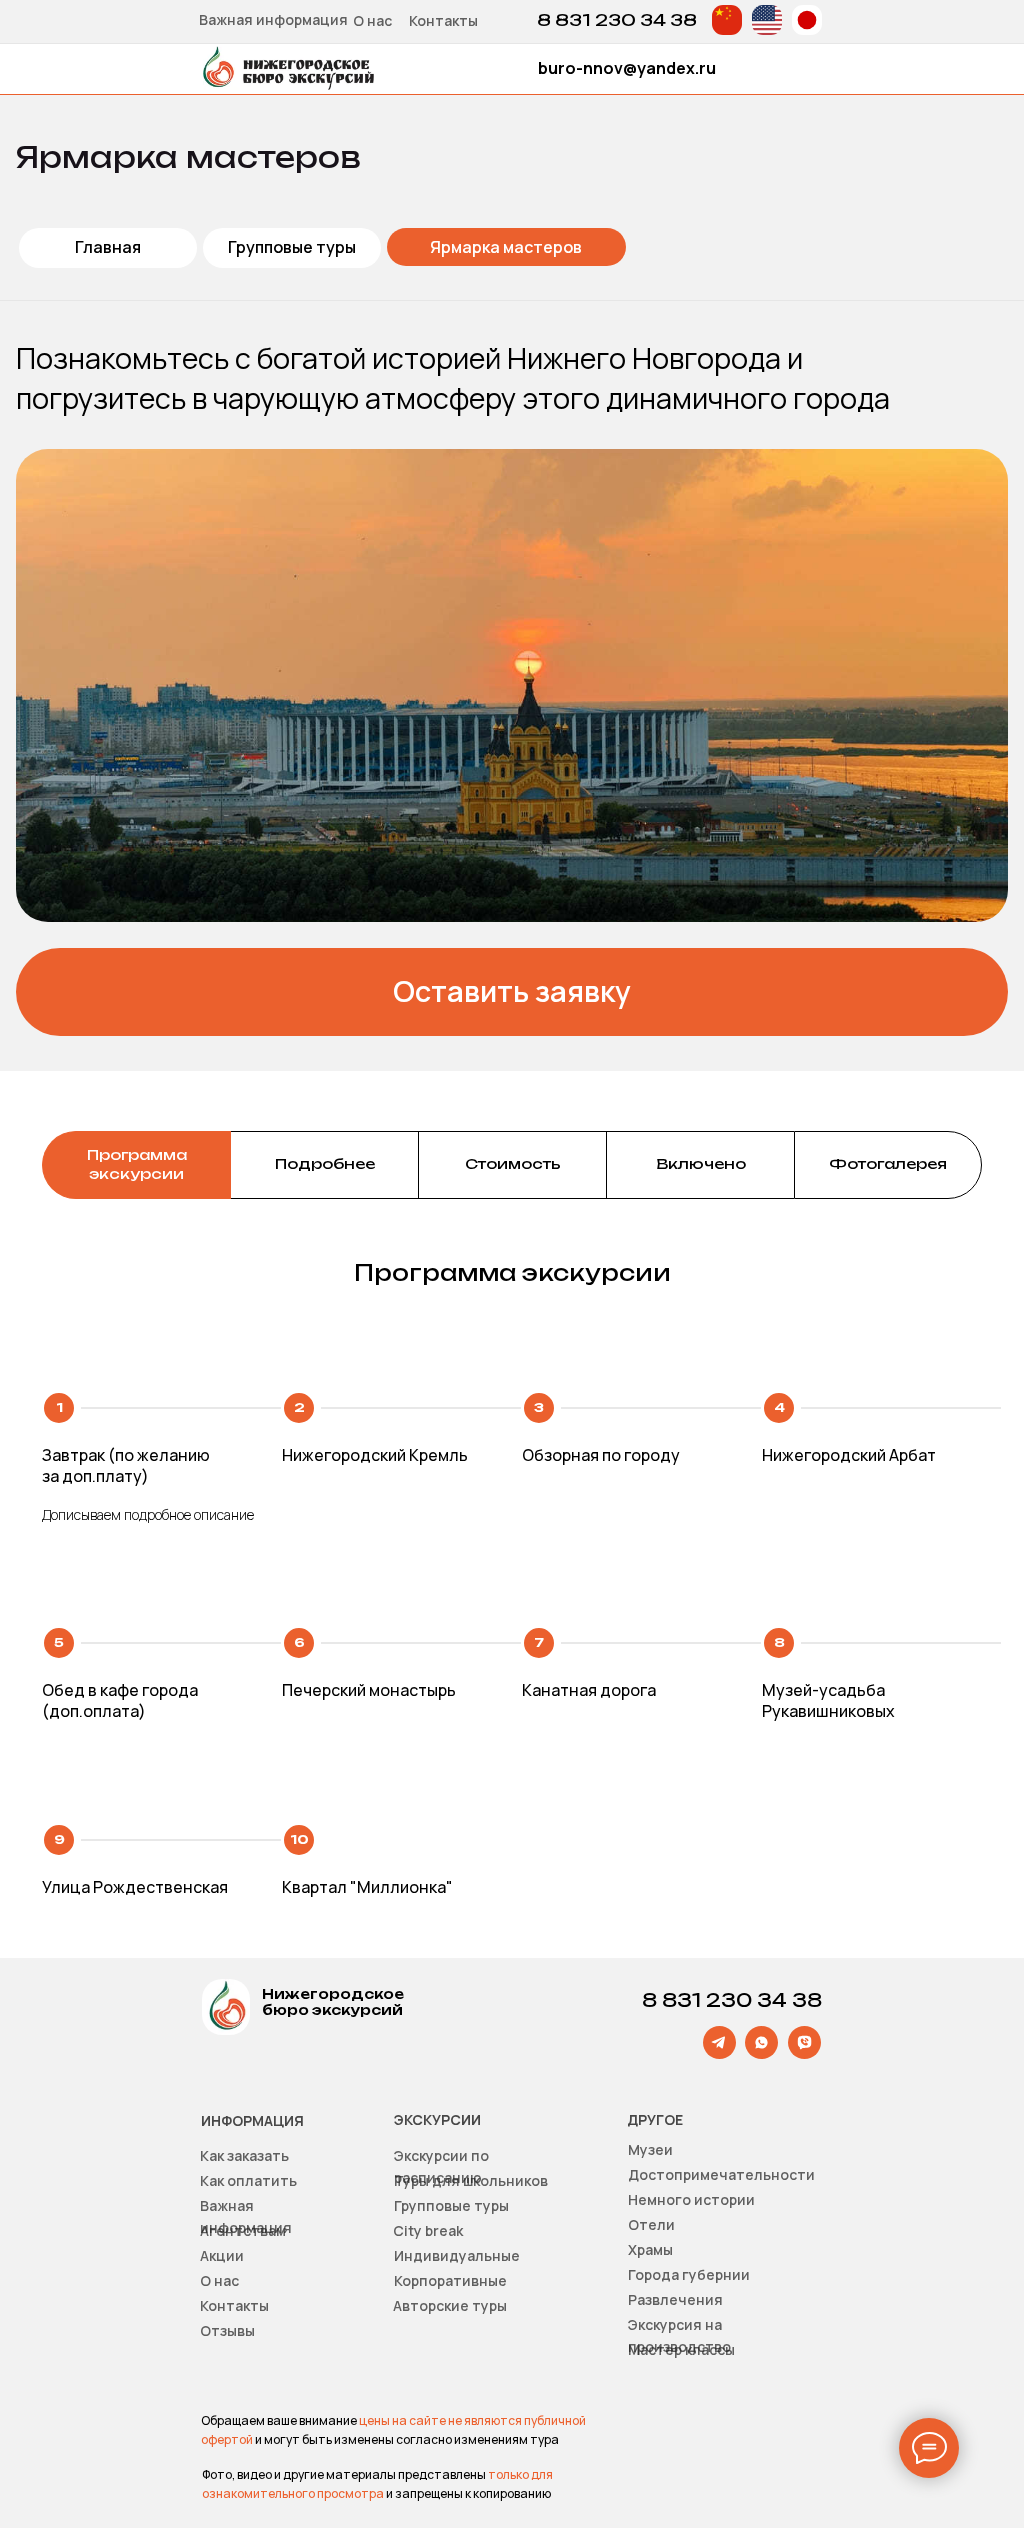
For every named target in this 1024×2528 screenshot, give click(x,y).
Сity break (428, 2230)
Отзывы (227, 2330)
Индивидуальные (457, 2255)
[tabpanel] (512, 1579)
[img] (727, 20)
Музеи (650, 2149)
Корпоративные (450, 2280)
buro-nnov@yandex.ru (627, 68)
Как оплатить (248, 2180)
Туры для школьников (471, 2180)
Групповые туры (451, 2205)
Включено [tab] (701, 1163)
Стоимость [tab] (513, 1163)
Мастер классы (681, 2349)
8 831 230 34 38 (617, 20)
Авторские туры (450, 2305)
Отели (651, 2224)
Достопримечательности (721, 2174)
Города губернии (689, 2274)
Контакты (443, 20)
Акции (222, 2255)
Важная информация (273, 19)
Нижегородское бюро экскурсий (333, 2002)
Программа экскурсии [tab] (137, 1164)
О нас (372, 20)
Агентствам (243, 2230)
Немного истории (691, 2199)
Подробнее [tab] (325, 1163)
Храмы (650, 2249)
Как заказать (244, 2155)
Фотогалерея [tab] (888, 1163)
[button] (512, 992)
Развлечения (675, 2299)
